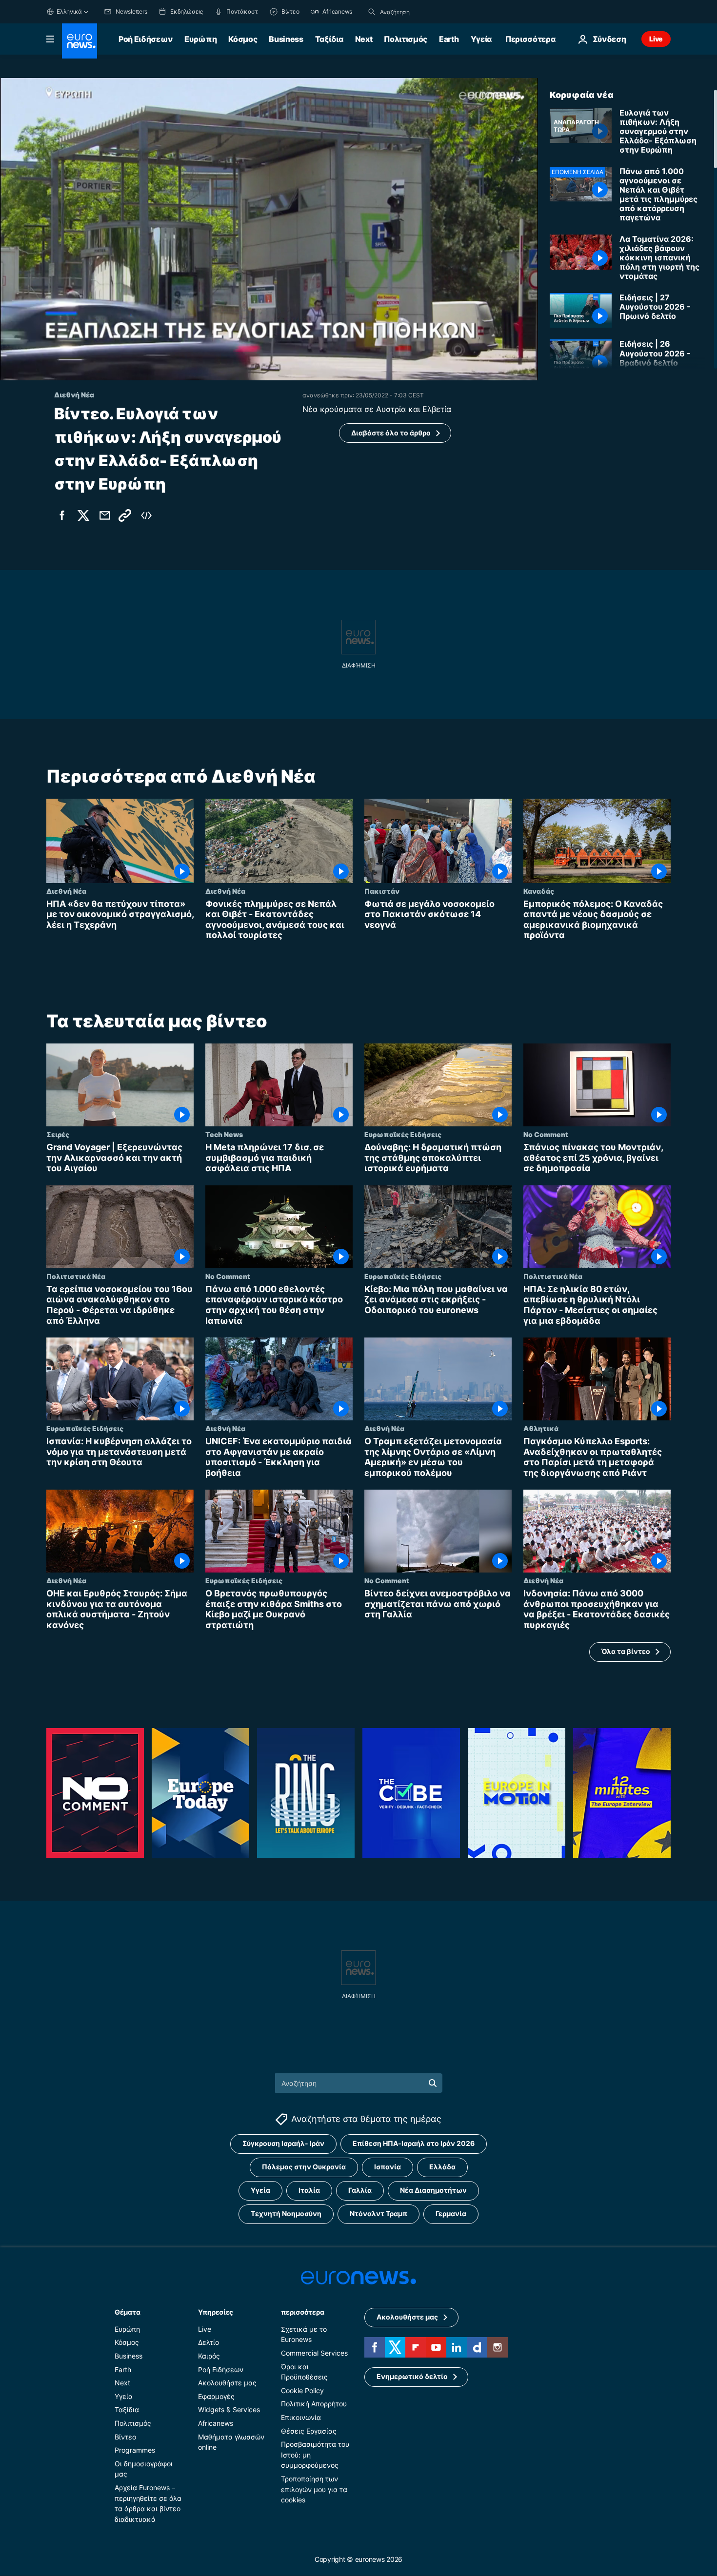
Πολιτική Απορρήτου (314, 2404)
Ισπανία (388, 2167)
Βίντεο (125, 2437)
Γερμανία (451, 2214)
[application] (269, 229)
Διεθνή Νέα (66, 891)
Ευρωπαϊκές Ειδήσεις (403, 1134)
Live (656, 39)
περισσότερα (302, 2312)
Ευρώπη (200, 39)
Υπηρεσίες (216, 2312)
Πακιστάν (382, 891)
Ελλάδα (442, 2167)
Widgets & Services (229, 2410)
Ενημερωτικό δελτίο (412, 2377)
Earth (449, 39)
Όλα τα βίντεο (626, 1651)
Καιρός (209, 2356)
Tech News (224, 1134)
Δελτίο (209, 2343)
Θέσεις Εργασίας (309, 2431)
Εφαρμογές (216, 2396)
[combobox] (421, 12)
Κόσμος (243, 39)
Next (364, 39)
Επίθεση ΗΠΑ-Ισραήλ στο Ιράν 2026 (414, 2144)
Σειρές (58, 1134)
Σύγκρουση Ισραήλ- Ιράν (283, 2144)
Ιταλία (309, 2191)
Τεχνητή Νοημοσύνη (286, 2214)
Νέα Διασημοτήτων (433, 2191)
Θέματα (127, 2312)
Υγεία (481, 39)
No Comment (546, 1134)
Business (286, 39)
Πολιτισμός (406, 39)
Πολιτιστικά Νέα (76, 1276)
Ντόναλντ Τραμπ (378, 2214)
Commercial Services (314, 2353)
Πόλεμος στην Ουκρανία (304, 2167)
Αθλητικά (541, 1428)
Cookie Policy (302, 2390)
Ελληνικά (69, 11)
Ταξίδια (329, 39)
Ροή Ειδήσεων (146, 39)
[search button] (372, 12)
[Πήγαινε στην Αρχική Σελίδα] (80, 41)
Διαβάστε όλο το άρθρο (391, 433)
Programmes (135, 2450)
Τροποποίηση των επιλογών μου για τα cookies (314, 2489)
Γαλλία (360, 2191)
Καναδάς (539, 891)
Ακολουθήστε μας (227, 2383)
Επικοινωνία (301, 2417)
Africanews (216, 2423)
